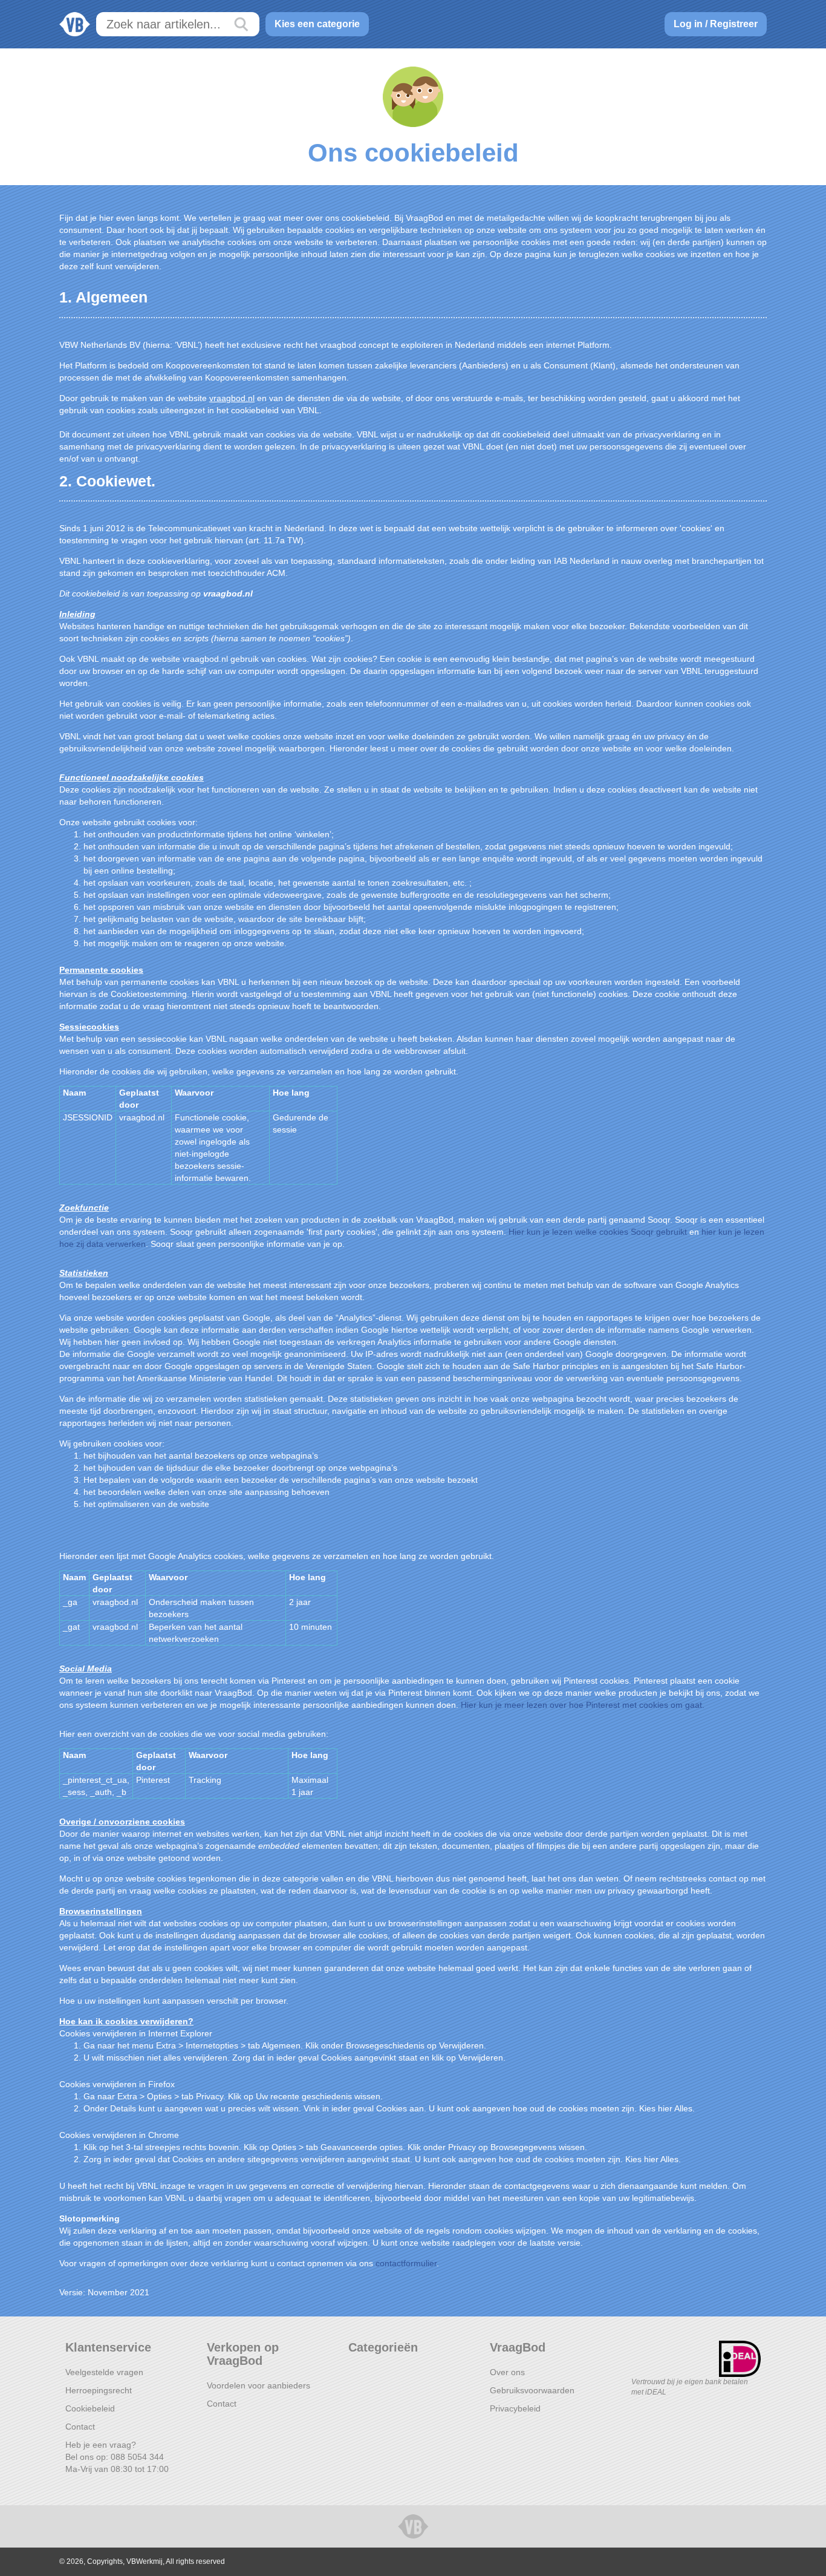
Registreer (734, 24)
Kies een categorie (317, 24)
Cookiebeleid (90, 2408)
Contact (80, 2427)
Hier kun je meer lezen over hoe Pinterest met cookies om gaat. (583, 1705)
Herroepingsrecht (99, 2390)
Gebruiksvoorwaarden (532, 2390)
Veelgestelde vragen (104, 2372)
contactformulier (406, 2263)
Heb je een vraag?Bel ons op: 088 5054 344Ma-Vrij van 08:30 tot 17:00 (117, 2457)
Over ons (507, 2372)
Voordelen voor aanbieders (259, 2385)
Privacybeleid (515, 2408)
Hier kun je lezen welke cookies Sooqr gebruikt (598, 1232)
